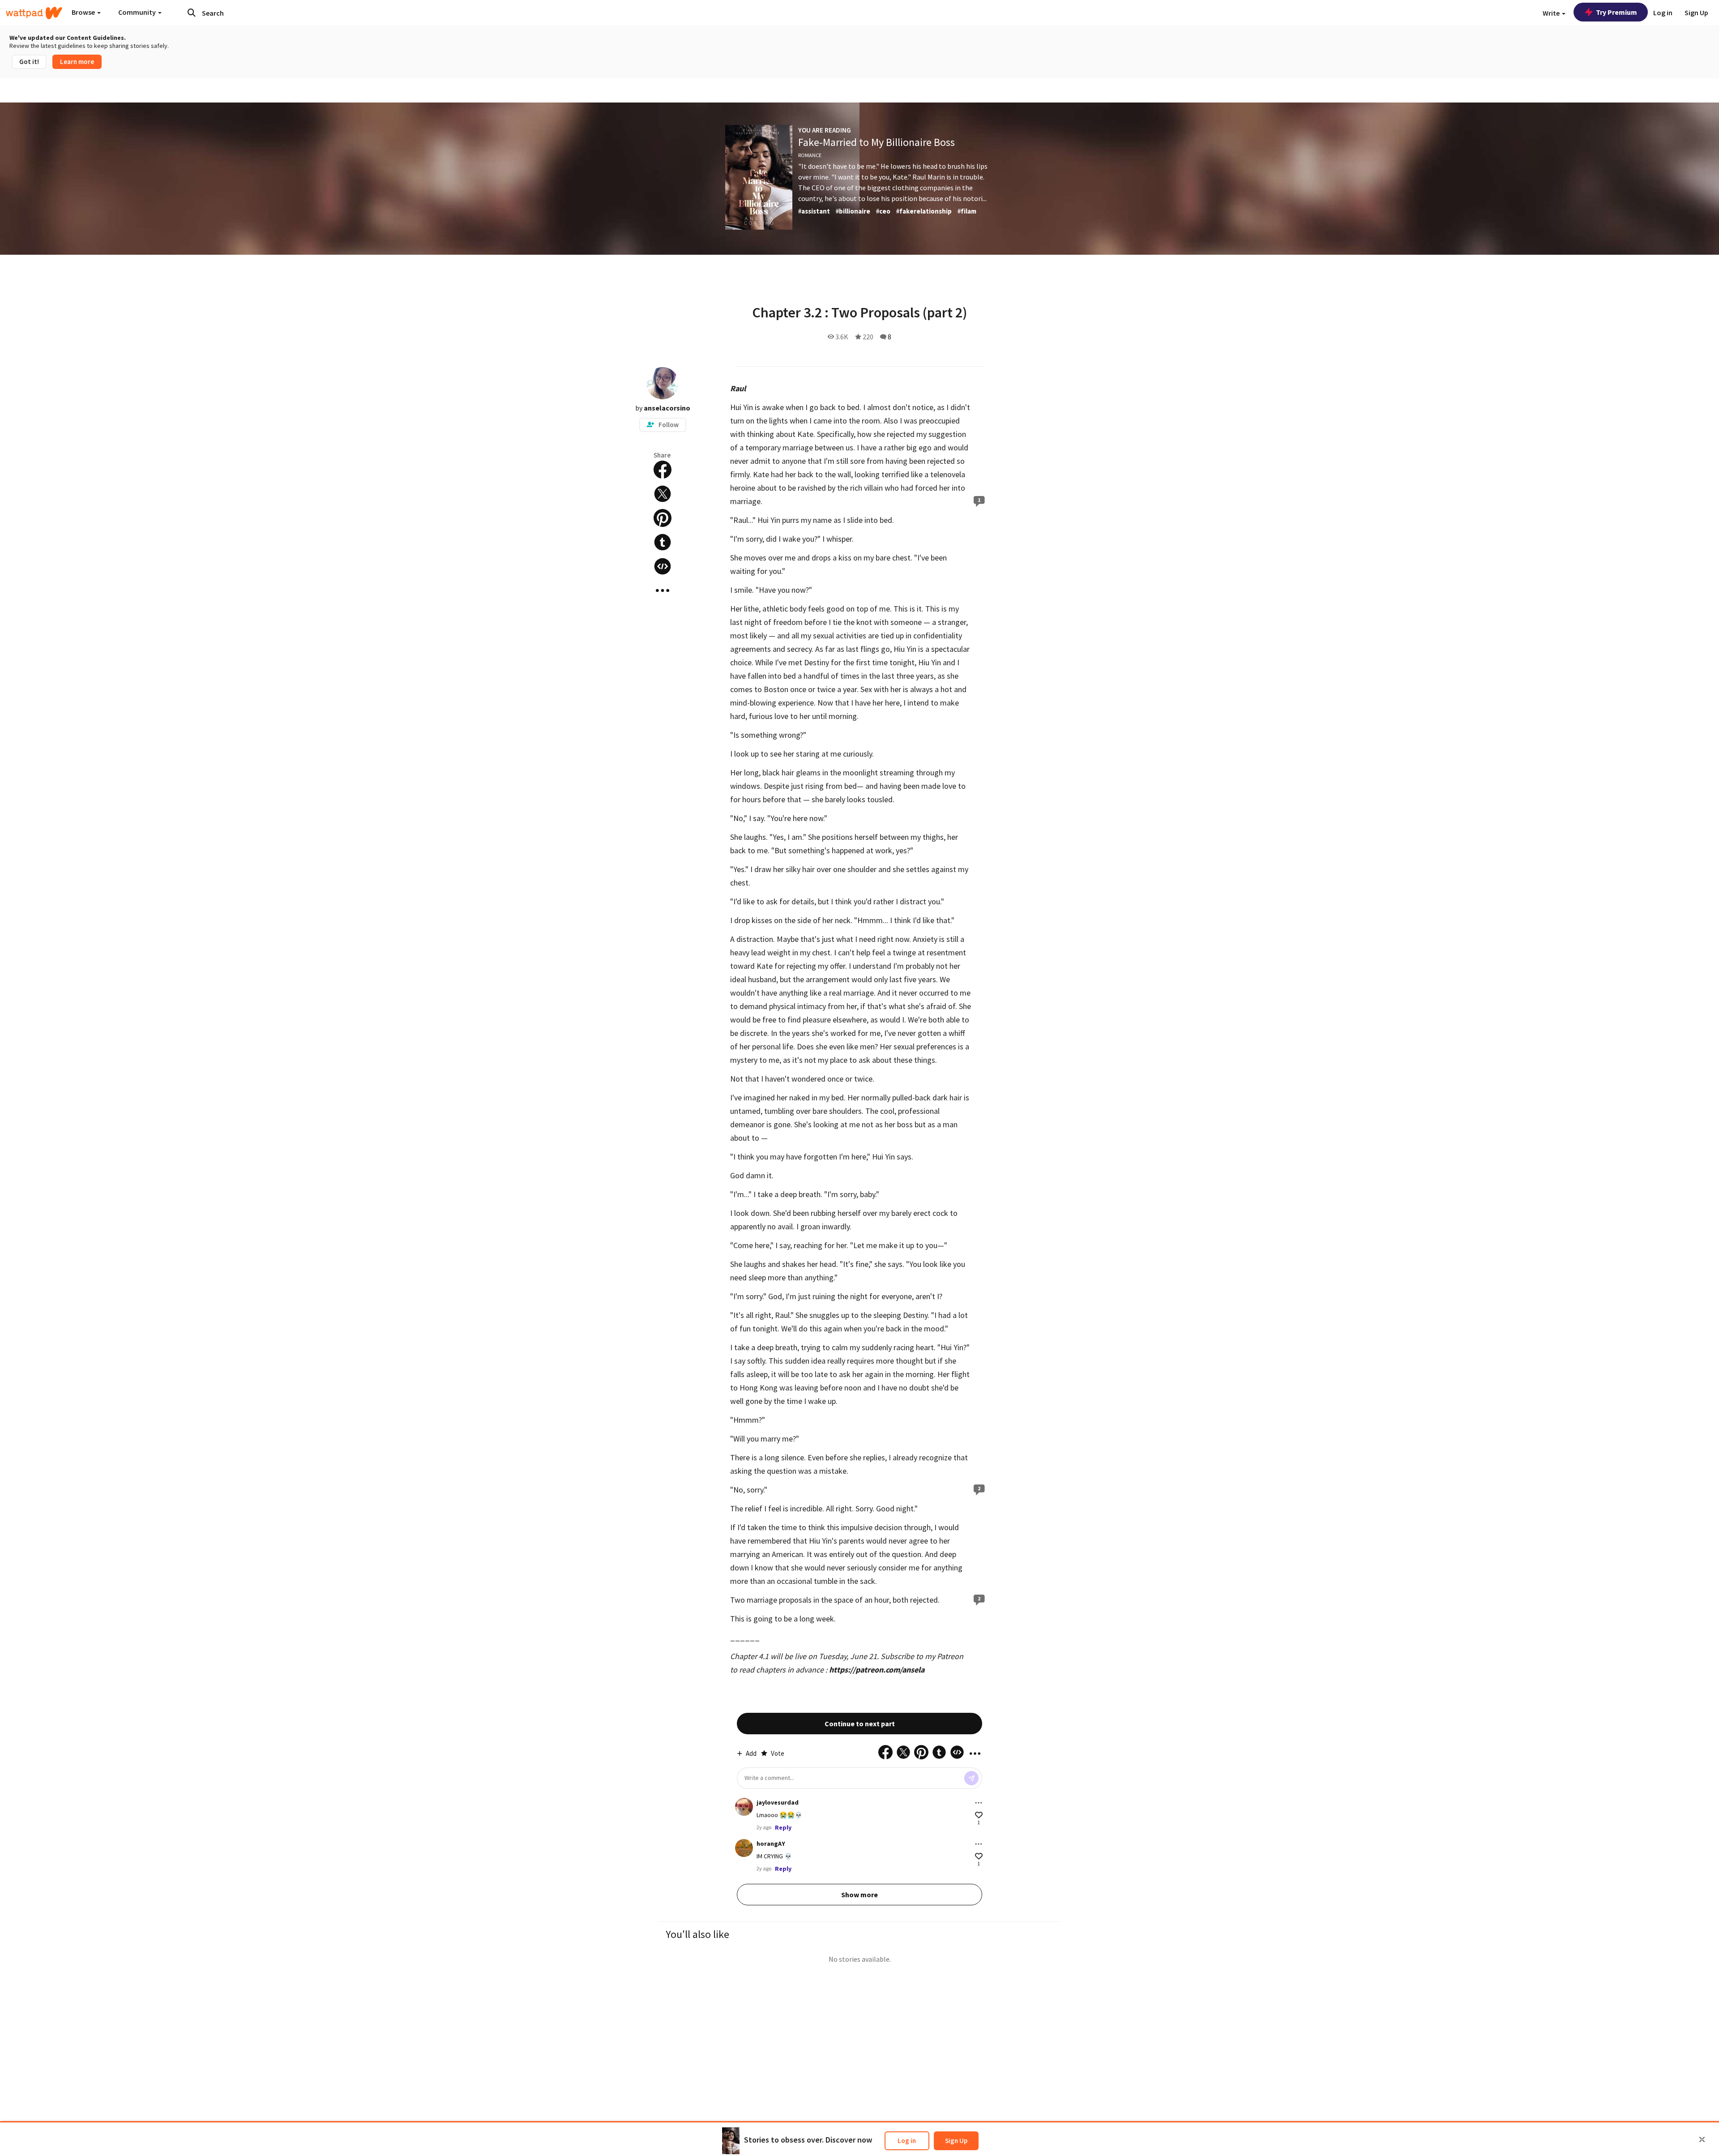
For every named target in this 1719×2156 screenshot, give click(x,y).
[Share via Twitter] (663, 494)
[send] (971, 1778)
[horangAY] (744, 1848)
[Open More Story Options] (663, 590)
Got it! (29, 62)
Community (138, 12)
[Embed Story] (663, 566)
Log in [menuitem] (1663, 13)
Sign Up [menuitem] (1696, 13)
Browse (84, 12)
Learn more (77, 62)
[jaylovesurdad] (744, 1807)
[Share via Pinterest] (663, 518)
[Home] (34, 13)
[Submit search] (192, 13)
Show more (859, 1895)
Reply (783, 1827)
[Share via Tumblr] (663, 542)
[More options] (979, 1803)
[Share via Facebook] (663, 470)
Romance (810, 155)
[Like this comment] (979, 1815)
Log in (907, 2141)
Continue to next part (860, 1724)
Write (1552, 13)
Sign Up (956, 2141)
